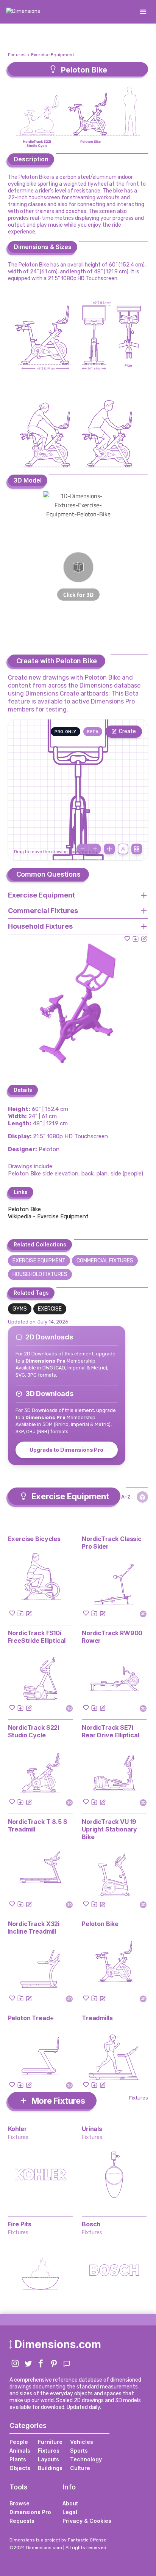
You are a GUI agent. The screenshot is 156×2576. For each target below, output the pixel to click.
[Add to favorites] (127, 939)
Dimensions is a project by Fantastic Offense (58, 2540)
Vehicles (82, 2442)
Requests (22, 2521)
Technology (86, 2459)
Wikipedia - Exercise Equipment (48, 1216)
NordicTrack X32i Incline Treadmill (34, 1928)
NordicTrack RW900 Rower (112, 1637)
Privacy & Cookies (87, 2521)
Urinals (92, 2129)
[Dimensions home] (23, 12)
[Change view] (137, 849)
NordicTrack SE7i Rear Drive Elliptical (111, 1731)
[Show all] (109, 849)
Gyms (20, 1309)
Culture (80, 2468)
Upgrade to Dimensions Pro (66, 1450)
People (19, 2442)
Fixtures (17, 55)
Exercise (50, 1309)
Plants (18, 2459)
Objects (20, 2468)
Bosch (91, 2224)
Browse (19, 2503)
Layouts (48, 2459)
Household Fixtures (40, 1274)
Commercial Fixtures (105, 1261)
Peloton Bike (24, 1209)
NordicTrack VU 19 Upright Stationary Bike (109, 1829)
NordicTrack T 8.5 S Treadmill (38, 1825)
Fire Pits (20, 2224)
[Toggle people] (123, 849)
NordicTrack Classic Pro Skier (112, 1543)
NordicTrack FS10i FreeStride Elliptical (37, 1637)
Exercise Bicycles (34, 1539)
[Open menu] (143, 12)
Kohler (17, 2129)
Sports (79, 2451)
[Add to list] (136, 939)
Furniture (50, 2442)
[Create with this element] (144, 939)
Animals (20, 2451)
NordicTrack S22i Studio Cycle (34, 1731)
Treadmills (97, 2018)
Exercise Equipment (53, 55)
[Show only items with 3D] (142, 1497)
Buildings (50, 2468)
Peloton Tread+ (31, 2018)
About (70, 2503)
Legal (70, 2512)
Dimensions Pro (30, 2512)
